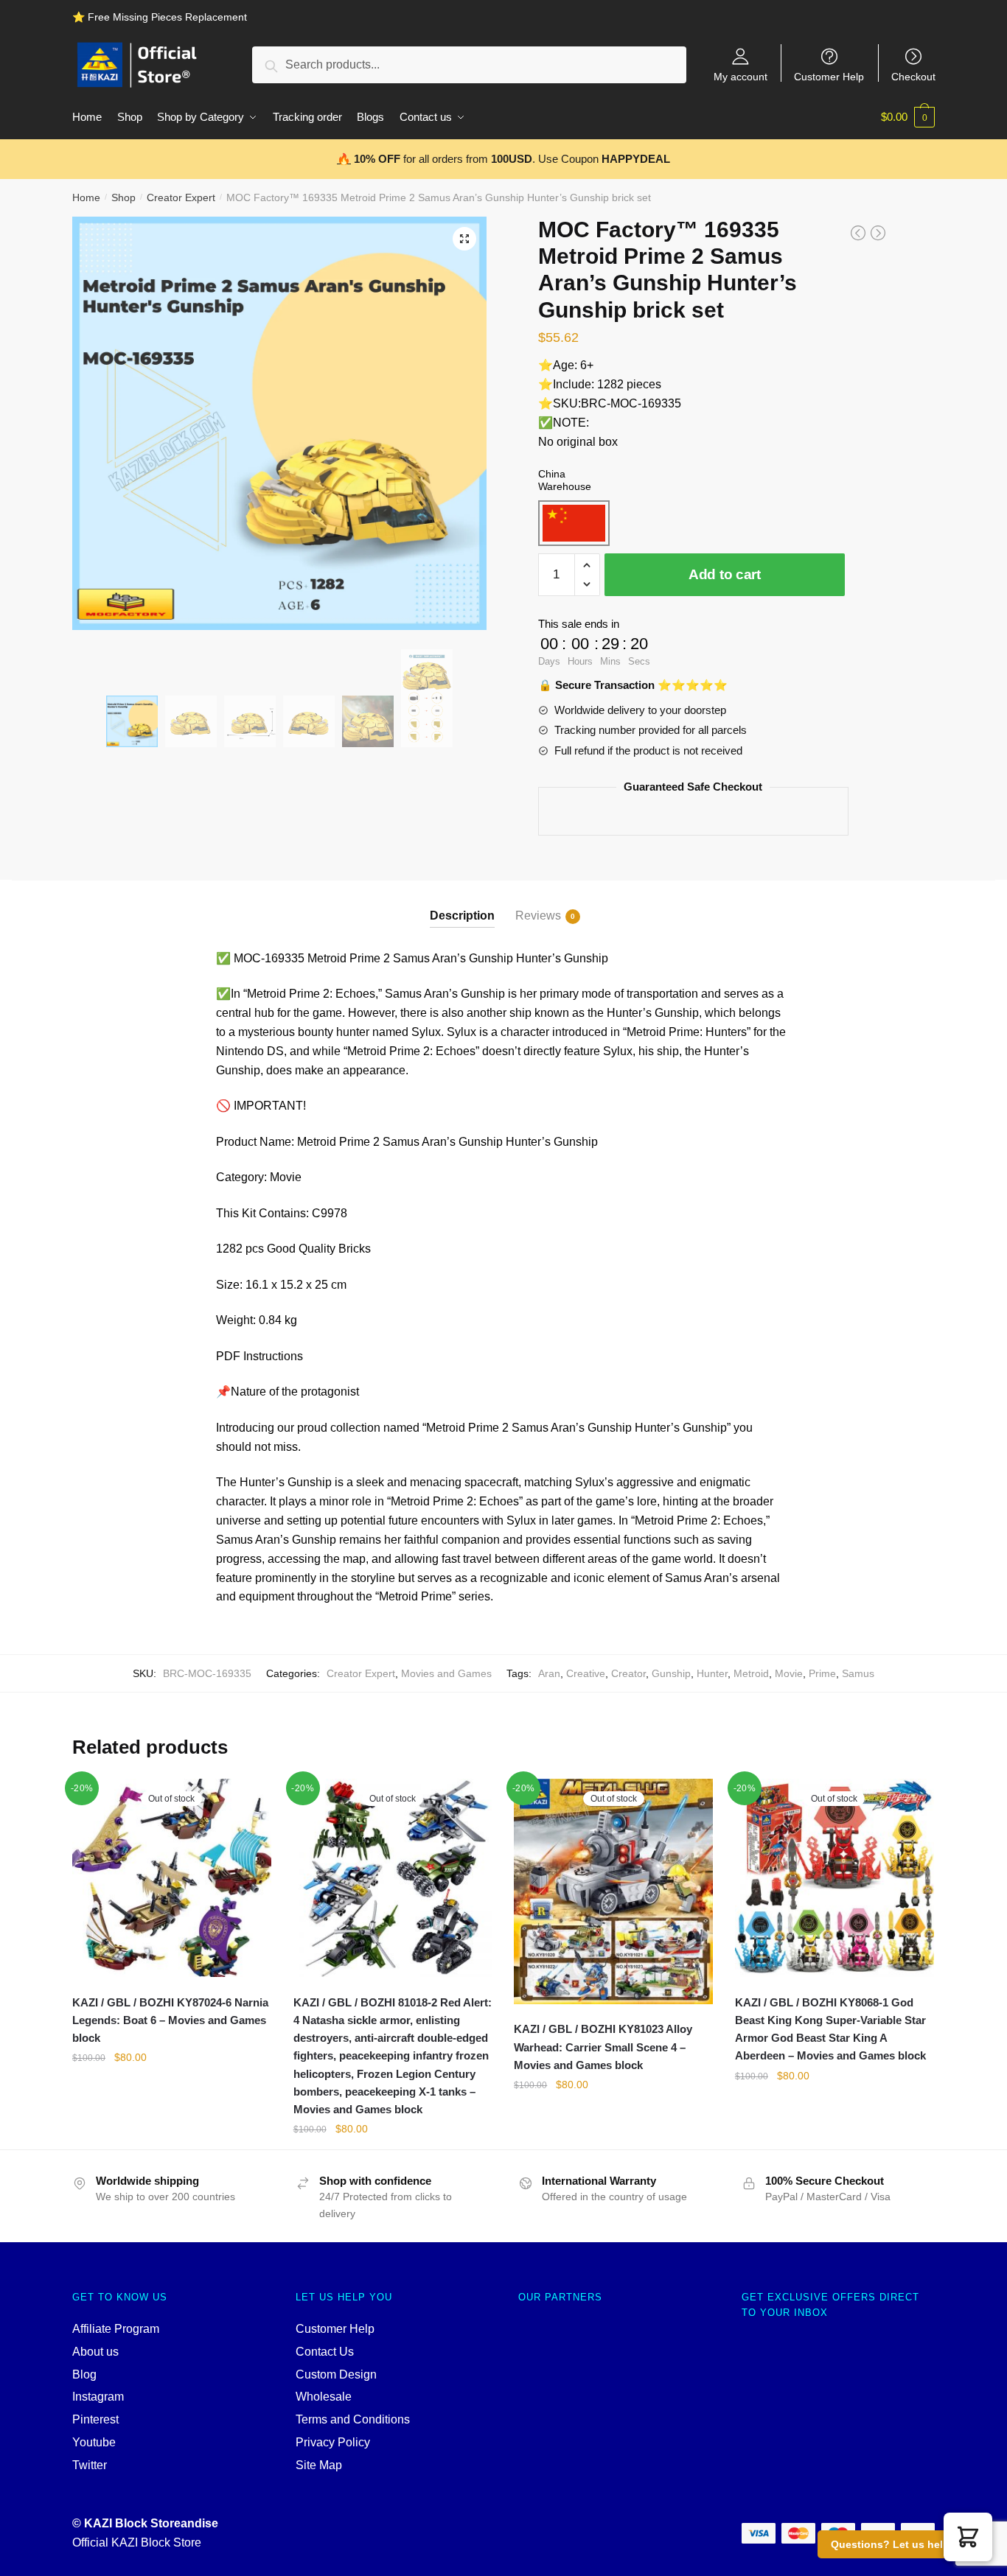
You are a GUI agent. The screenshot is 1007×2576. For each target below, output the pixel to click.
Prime (822, 1673)
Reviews (538, 916)
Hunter (712, 1673)
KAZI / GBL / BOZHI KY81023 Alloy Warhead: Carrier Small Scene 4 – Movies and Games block (603, 2047)
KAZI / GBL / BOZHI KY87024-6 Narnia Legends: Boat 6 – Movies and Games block (170, 2020)
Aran (549, 1673)
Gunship (671, 1673)
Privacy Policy (333, 2442)
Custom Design (336, 2374)
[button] (968, 2537)
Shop (123, 197)
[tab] (462, 904)
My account (741, 76)
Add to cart (725, 574)
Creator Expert (181, 197)
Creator (628, 1673)
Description (462, 916)
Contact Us (325, 2352)
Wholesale (324, 2397)
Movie (789, 1673)
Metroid (751, 1673)
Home (86, 197)
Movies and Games (446, 1673)
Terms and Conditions (353, 2419)
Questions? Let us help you (901, 2544)
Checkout (913, 76)
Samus (858, 1673)
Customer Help (829, 76)
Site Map (319, 2465)
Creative (586, 1673)
